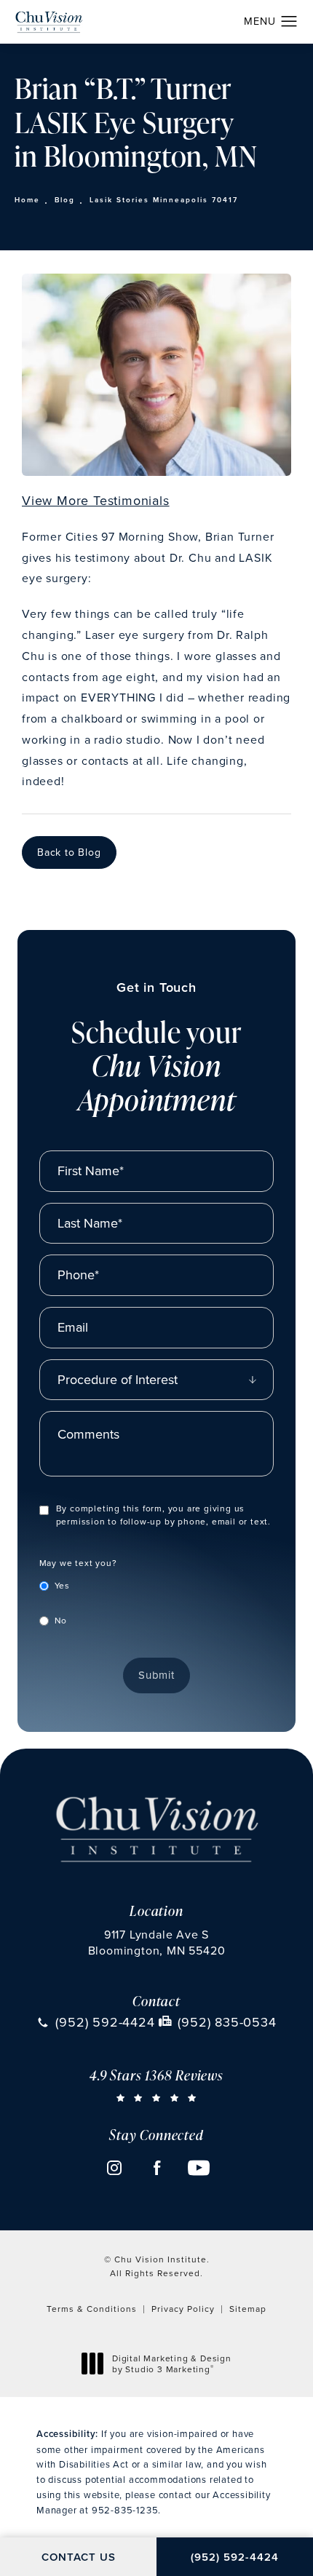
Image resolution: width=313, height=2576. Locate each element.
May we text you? (78, 1563)
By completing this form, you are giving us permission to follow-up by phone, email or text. (163, 1515)
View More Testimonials (96, 500)
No (61, 1620)
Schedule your (156, 1048)
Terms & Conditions (92, 2309)
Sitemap (248, 2309)
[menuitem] (114, 2168)
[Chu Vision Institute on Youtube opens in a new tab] (199, 2168)
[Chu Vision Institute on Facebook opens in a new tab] (156, 2168)
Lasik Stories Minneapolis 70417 (164, 200)
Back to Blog (69, 852)
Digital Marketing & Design (171, 2364)
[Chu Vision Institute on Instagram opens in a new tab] (114, 2168)
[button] (289, 22)
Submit (156, 1675)
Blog (65, 200)
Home (27, 200)
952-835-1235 (125, 2510)
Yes (62, 1585)
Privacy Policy (183, 2309)
